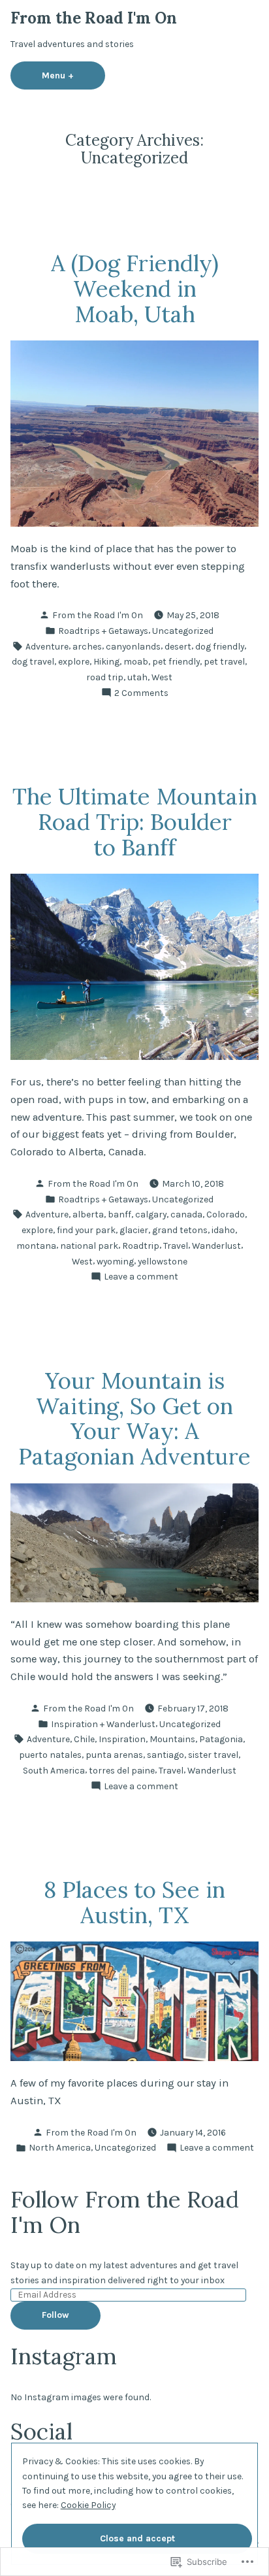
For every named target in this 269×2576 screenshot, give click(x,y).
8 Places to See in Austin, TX (134, 1902)
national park (89, 1246)
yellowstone (163, 1261)
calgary (151, 1214)
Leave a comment (141, 1277)
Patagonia (221, 1739)
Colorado (226, 1214)
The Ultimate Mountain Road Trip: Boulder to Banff (135, 821)
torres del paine (122, 1770)
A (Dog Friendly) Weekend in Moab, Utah (135, 288)
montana (36, 1246)
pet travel (224, 661)
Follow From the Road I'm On (125, 2212)
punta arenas (114, 1755)
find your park (86, 1230)
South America (54, 1770)
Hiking (106, 661)
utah (137, 677)
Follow (55, 2315)
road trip (105, 677)
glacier (134, 1230)
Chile (84, 1739)
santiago (166, 1755)
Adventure (47, 646)
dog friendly (220, 646)
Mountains (172, 1739)
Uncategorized (183, 631)
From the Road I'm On (94, 18)
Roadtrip (141, 1246)
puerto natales (50, 1755)
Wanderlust (216, 1246)
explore (74, 661)
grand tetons (180, 1230)
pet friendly (176, 661)
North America (60, 2147)
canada (186, 1214)
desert (178, 646)
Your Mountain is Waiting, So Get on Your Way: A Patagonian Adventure (134, 1418)
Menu (73, 75)
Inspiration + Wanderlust (103, 1724)
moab (136, 661)
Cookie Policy (88, 2505)
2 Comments (141, 693)
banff (119, 1214)
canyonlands (133, 646)
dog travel (33, 661)
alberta (88, 1214)
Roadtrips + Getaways (103, 631)
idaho (223, 1230)
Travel (176, 1246)
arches (87, 646)
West (162, 677)
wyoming (115, 1261)
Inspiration (122, 1739)
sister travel (213, 1755)
